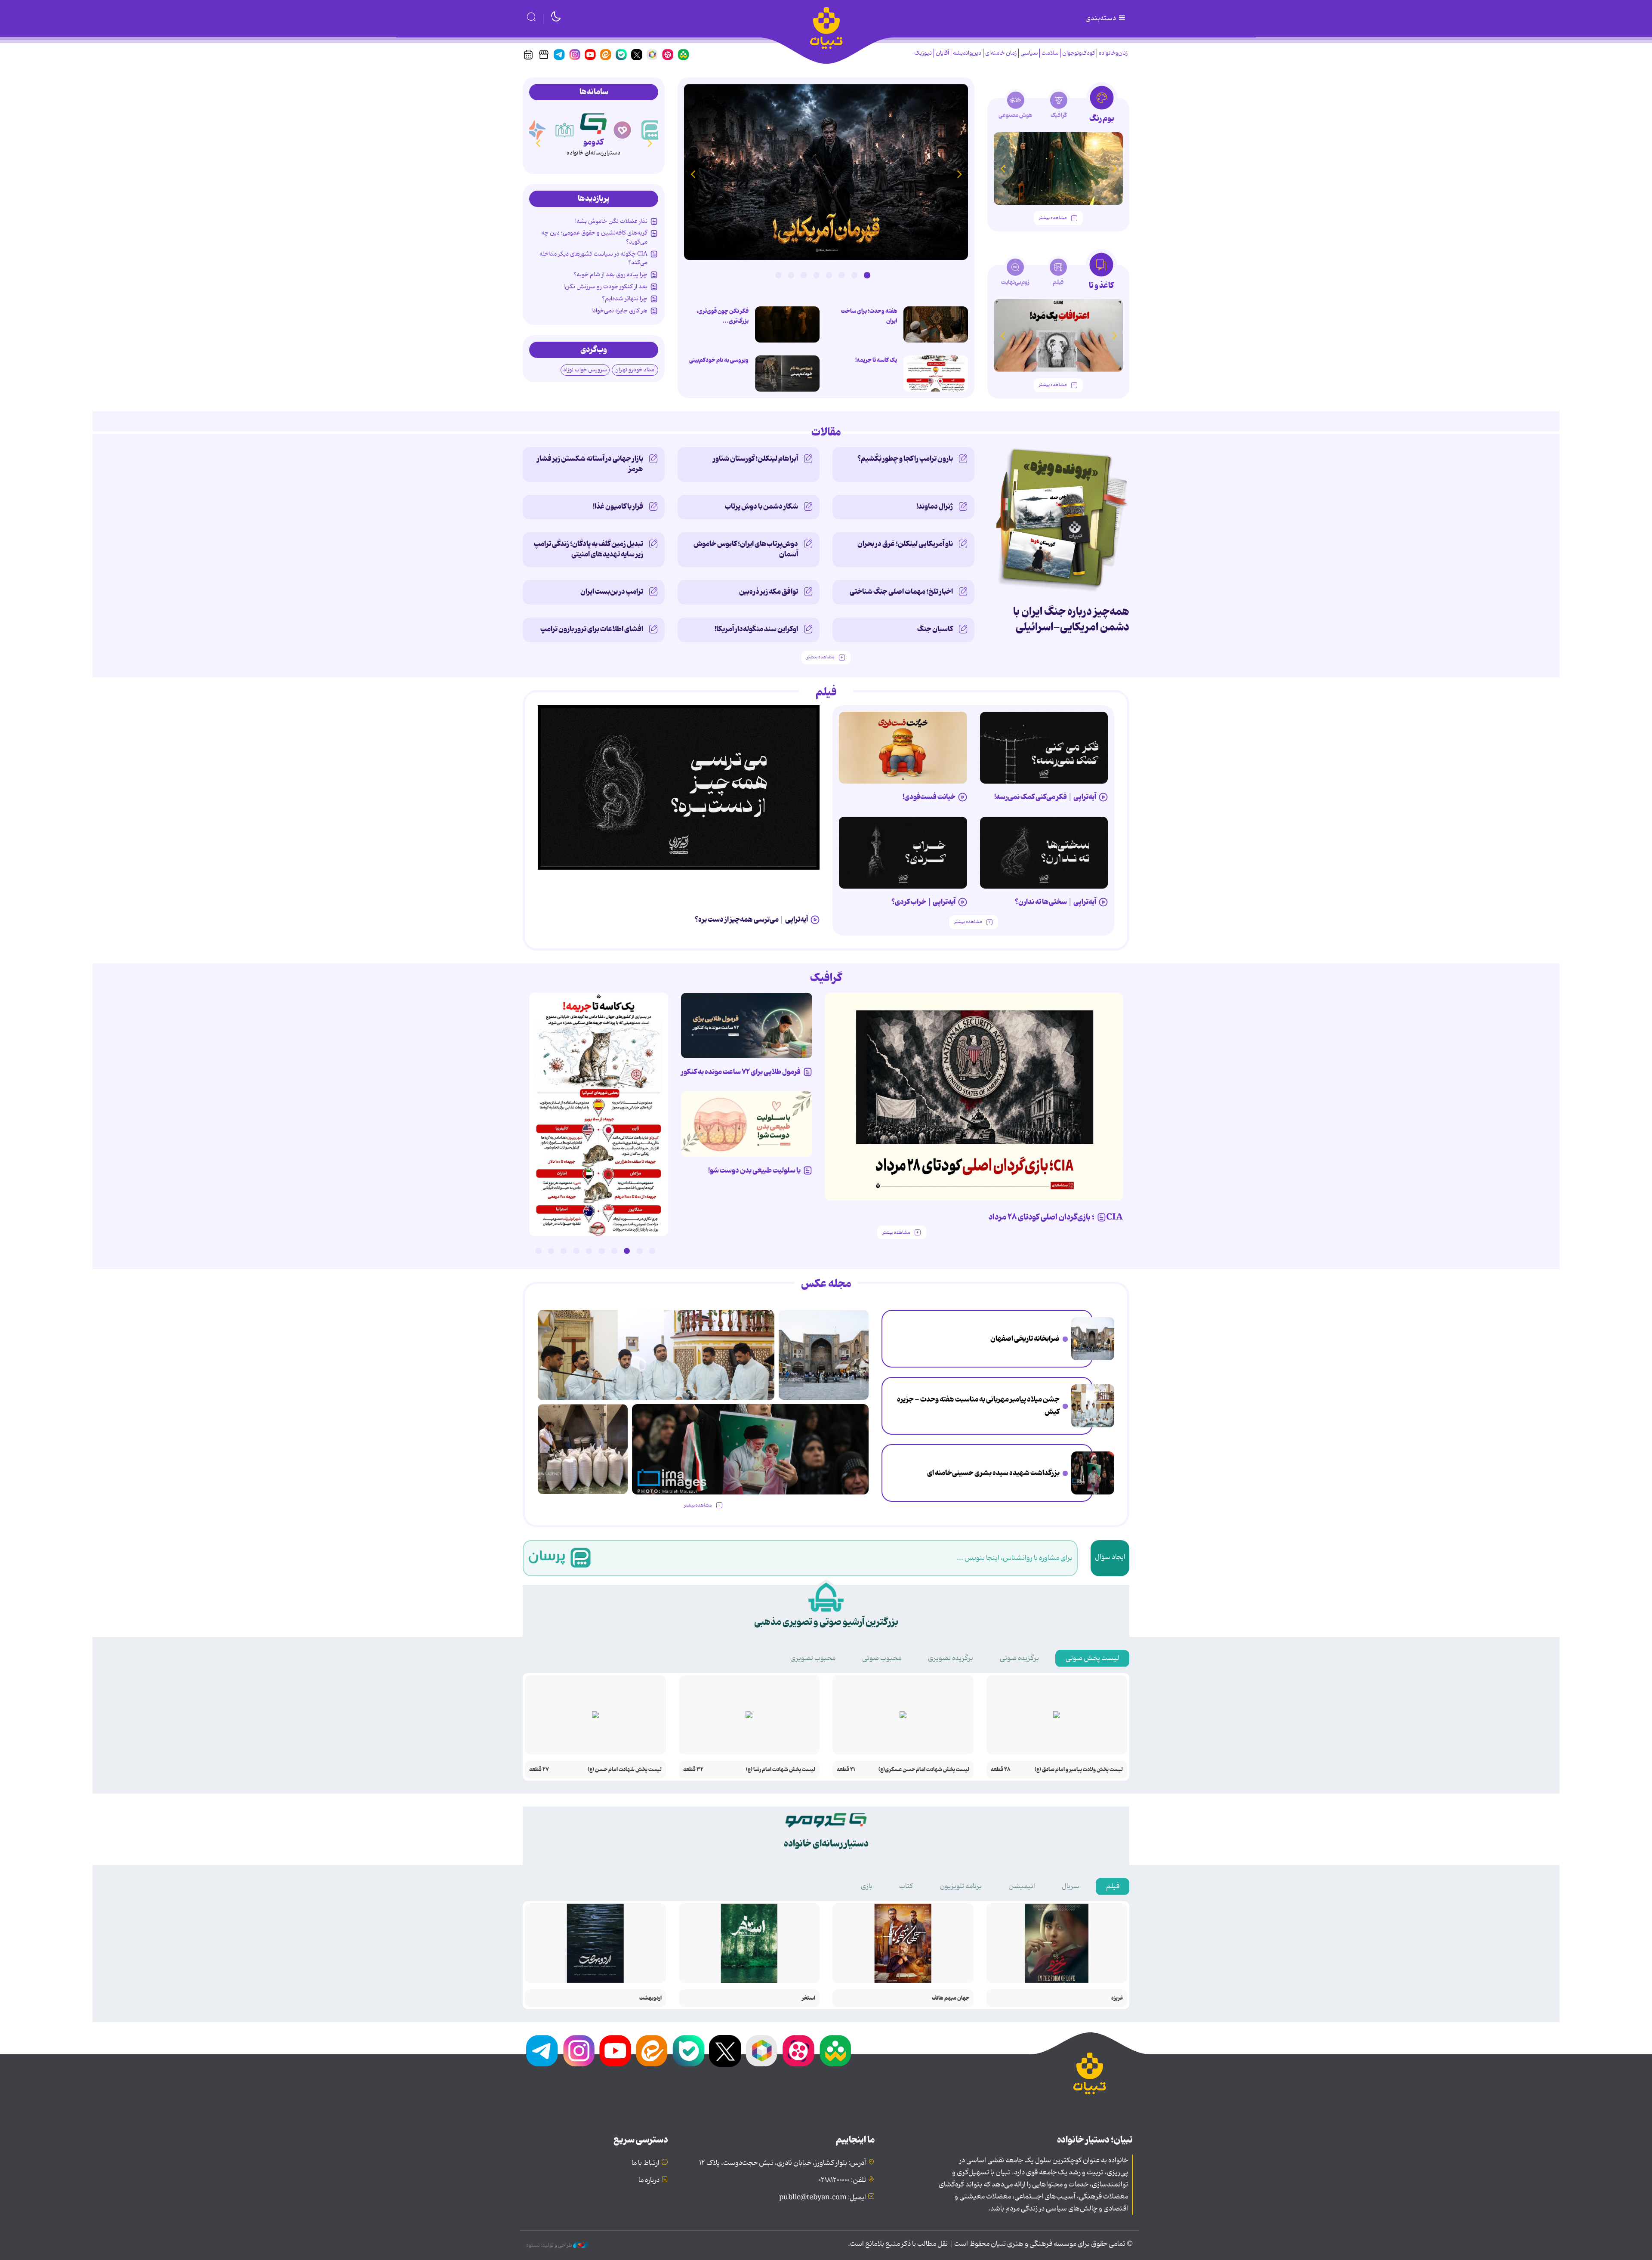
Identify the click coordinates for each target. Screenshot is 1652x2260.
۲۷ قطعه (539, 1770)
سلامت (1050, 53)
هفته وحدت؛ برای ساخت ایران (869, 316)
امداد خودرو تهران (635, 370)
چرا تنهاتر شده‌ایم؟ (625, 299)
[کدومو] (623, 130)
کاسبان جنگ (935, 629)
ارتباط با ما (646, 2163)
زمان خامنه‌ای (1001, 53)
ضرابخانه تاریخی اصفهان (1025, 1339)
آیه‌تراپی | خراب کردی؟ (923, 902)
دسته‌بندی (1101, 19)
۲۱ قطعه (846, 1770)
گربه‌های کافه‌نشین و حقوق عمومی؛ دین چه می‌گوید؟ (594, 237)
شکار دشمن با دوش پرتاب (761, 506)
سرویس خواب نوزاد (585, 370)
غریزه (1117, 1998)
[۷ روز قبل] (903, 748)
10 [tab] (538, 1251)
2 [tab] (854, 275)
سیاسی (1029, 53)
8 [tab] (778, 275)
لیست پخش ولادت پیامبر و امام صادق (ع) (1079, 1770)
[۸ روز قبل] (747, 1026)
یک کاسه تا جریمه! (876, 360)
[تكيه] (536, 130)
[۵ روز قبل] (1044, 853)
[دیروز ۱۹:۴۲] (787, 374)
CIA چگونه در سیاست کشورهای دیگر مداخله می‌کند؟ (593, 258)
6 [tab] (804, 275)
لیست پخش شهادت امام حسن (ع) (625, 1770)
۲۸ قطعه (1001, 1770)
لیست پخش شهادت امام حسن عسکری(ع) (924, 1770)
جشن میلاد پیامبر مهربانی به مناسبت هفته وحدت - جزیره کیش (978, 1406)
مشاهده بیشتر (1053, 218)
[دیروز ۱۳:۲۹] (787, 324)
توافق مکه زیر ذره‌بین (769, 592)
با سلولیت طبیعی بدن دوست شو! (754, 1170)
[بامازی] (565, 130)
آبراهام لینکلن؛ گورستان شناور (755, 459)
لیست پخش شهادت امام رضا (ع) (781, 1770)
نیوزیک (923, 53)
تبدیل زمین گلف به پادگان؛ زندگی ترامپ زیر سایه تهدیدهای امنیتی (589, 549)
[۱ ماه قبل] (1058, 335)
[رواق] (593, 122)
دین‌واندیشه (967, 53)
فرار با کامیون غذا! (618, 506)
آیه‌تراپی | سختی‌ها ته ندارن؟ (1056, 902)
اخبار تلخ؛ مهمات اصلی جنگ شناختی (901, 592)
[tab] (1102, 107)
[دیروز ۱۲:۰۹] (1093, 1473)
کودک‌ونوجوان (1079, 53)
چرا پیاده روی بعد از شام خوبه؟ (610, 275)
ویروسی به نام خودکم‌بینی (719, 360)
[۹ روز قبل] (1058, 168)
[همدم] (651, 130)
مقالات (826, 432)
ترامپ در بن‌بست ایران (612, 592)
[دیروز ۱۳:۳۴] (826, 172)
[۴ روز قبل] (679, 787)
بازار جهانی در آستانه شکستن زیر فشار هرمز (590, 464)
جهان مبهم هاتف (951, 1998)
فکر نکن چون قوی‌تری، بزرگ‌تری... (723, 316)
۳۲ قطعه (693, 1770)
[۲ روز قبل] (936, 374)
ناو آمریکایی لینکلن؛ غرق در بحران (905, 544)
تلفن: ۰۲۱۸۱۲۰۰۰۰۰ (842, 2180)
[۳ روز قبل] (1044, 748)
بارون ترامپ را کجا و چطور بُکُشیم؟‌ (905, 459)
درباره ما (649, 2180)
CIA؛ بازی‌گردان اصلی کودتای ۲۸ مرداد (1056, 1217)
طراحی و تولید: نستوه (550, 2245)
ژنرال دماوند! (935, 506)
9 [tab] (551, 1251)
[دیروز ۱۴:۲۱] (1093, 1406)
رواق (593, 142)
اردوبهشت (650, 1998)
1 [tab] (867, 275)
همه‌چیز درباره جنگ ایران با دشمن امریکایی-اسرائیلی (1071, 619)
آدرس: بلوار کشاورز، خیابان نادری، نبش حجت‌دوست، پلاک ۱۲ (783, 2163)
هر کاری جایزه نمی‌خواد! (619, 311)
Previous (959, 174)
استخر (809, 1998)
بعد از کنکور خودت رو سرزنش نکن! (606, 287)
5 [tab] (817, 275)
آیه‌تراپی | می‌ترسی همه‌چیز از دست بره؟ (751, 920)
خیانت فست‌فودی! (929, 797)
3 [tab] (841, 275)
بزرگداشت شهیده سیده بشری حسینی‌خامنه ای (993, 1473)
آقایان (942, 53)
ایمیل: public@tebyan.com (823, 2198)
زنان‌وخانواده (1113, 53)
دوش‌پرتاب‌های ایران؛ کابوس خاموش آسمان (746, 549)
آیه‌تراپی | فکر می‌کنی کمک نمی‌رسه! (1045, 797)
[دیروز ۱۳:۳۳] (936, 324)
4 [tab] (829, 275)
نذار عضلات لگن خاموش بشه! (611, 221)
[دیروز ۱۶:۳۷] (1093, 1339)
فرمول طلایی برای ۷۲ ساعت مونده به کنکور (741, 1072)
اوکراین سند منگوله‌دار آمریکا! (756, 629)
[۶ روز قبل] (903, 853)
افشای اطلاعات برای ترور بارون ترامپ (592, 629)
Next (693, 174)
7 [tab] (791, 275)
